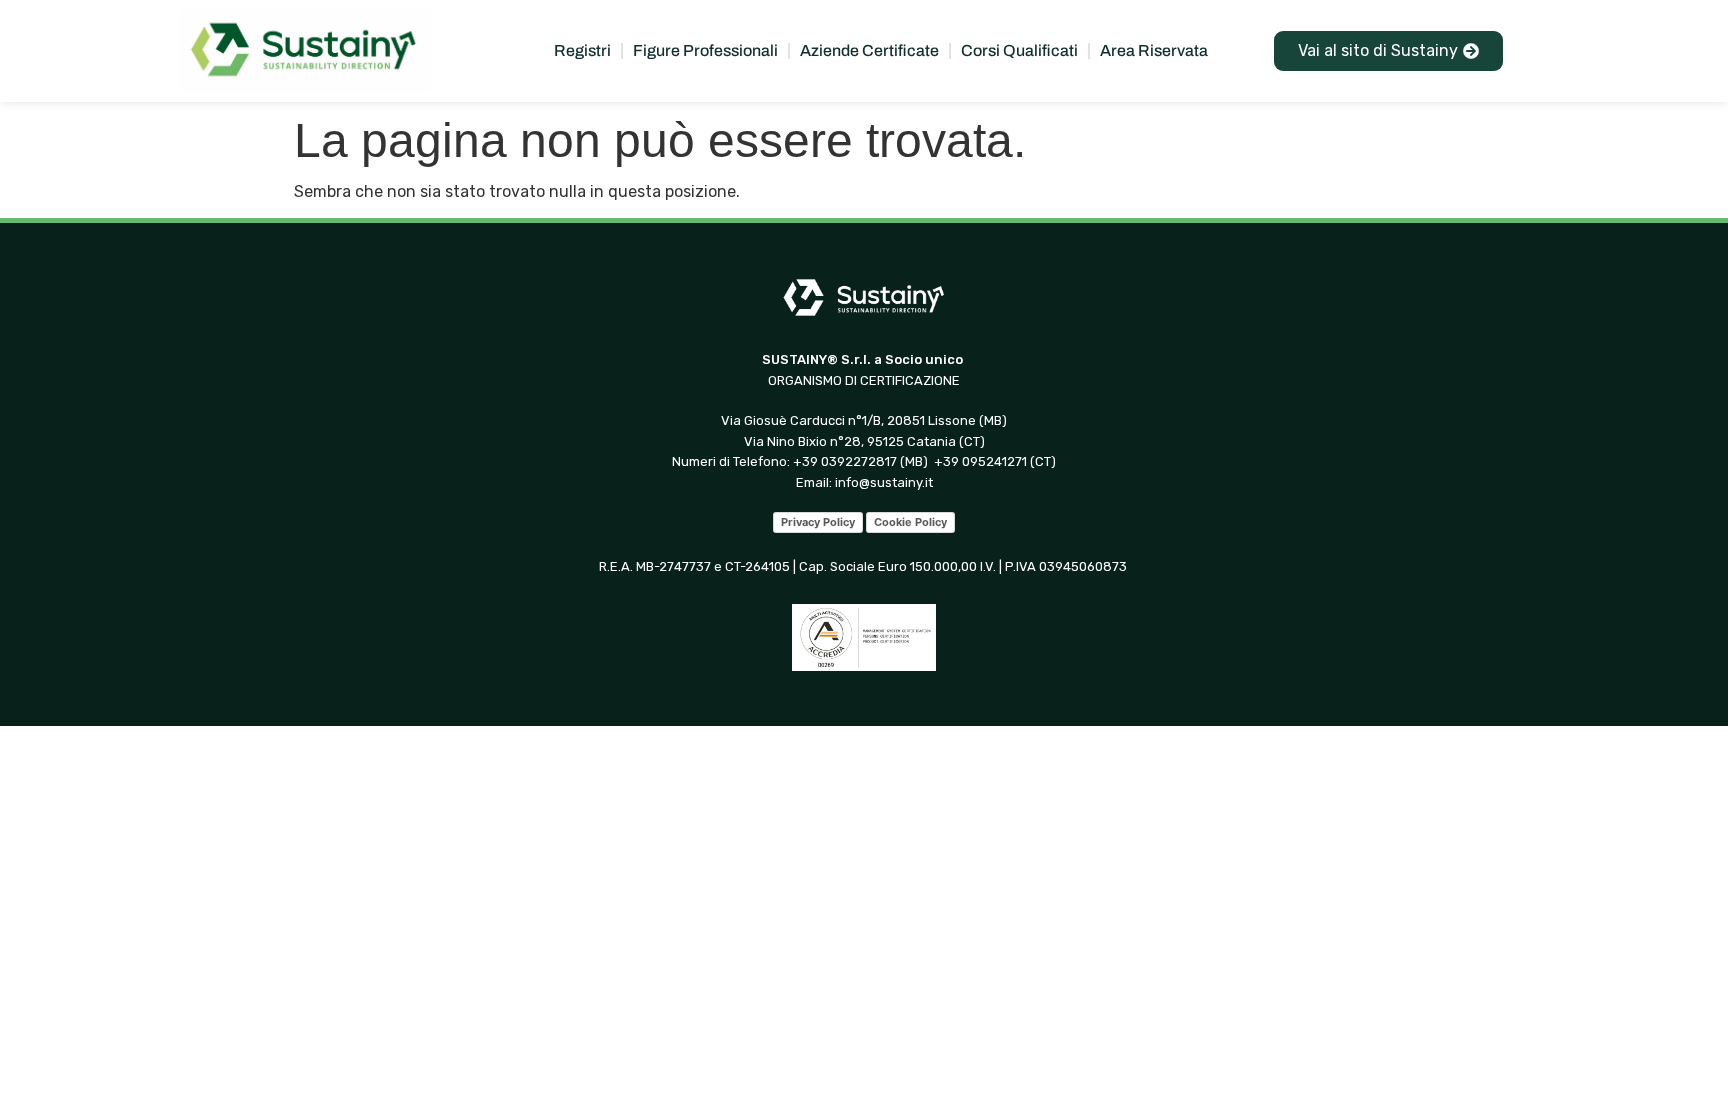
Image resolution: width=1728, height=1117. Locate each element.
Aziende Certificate (869, 50)
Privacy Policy (818, 522)
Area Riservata (1154, 50)
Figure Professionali (705, 50)
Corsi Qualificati (1019, 50)
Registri (582, 50)
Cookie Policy (910, 522)
